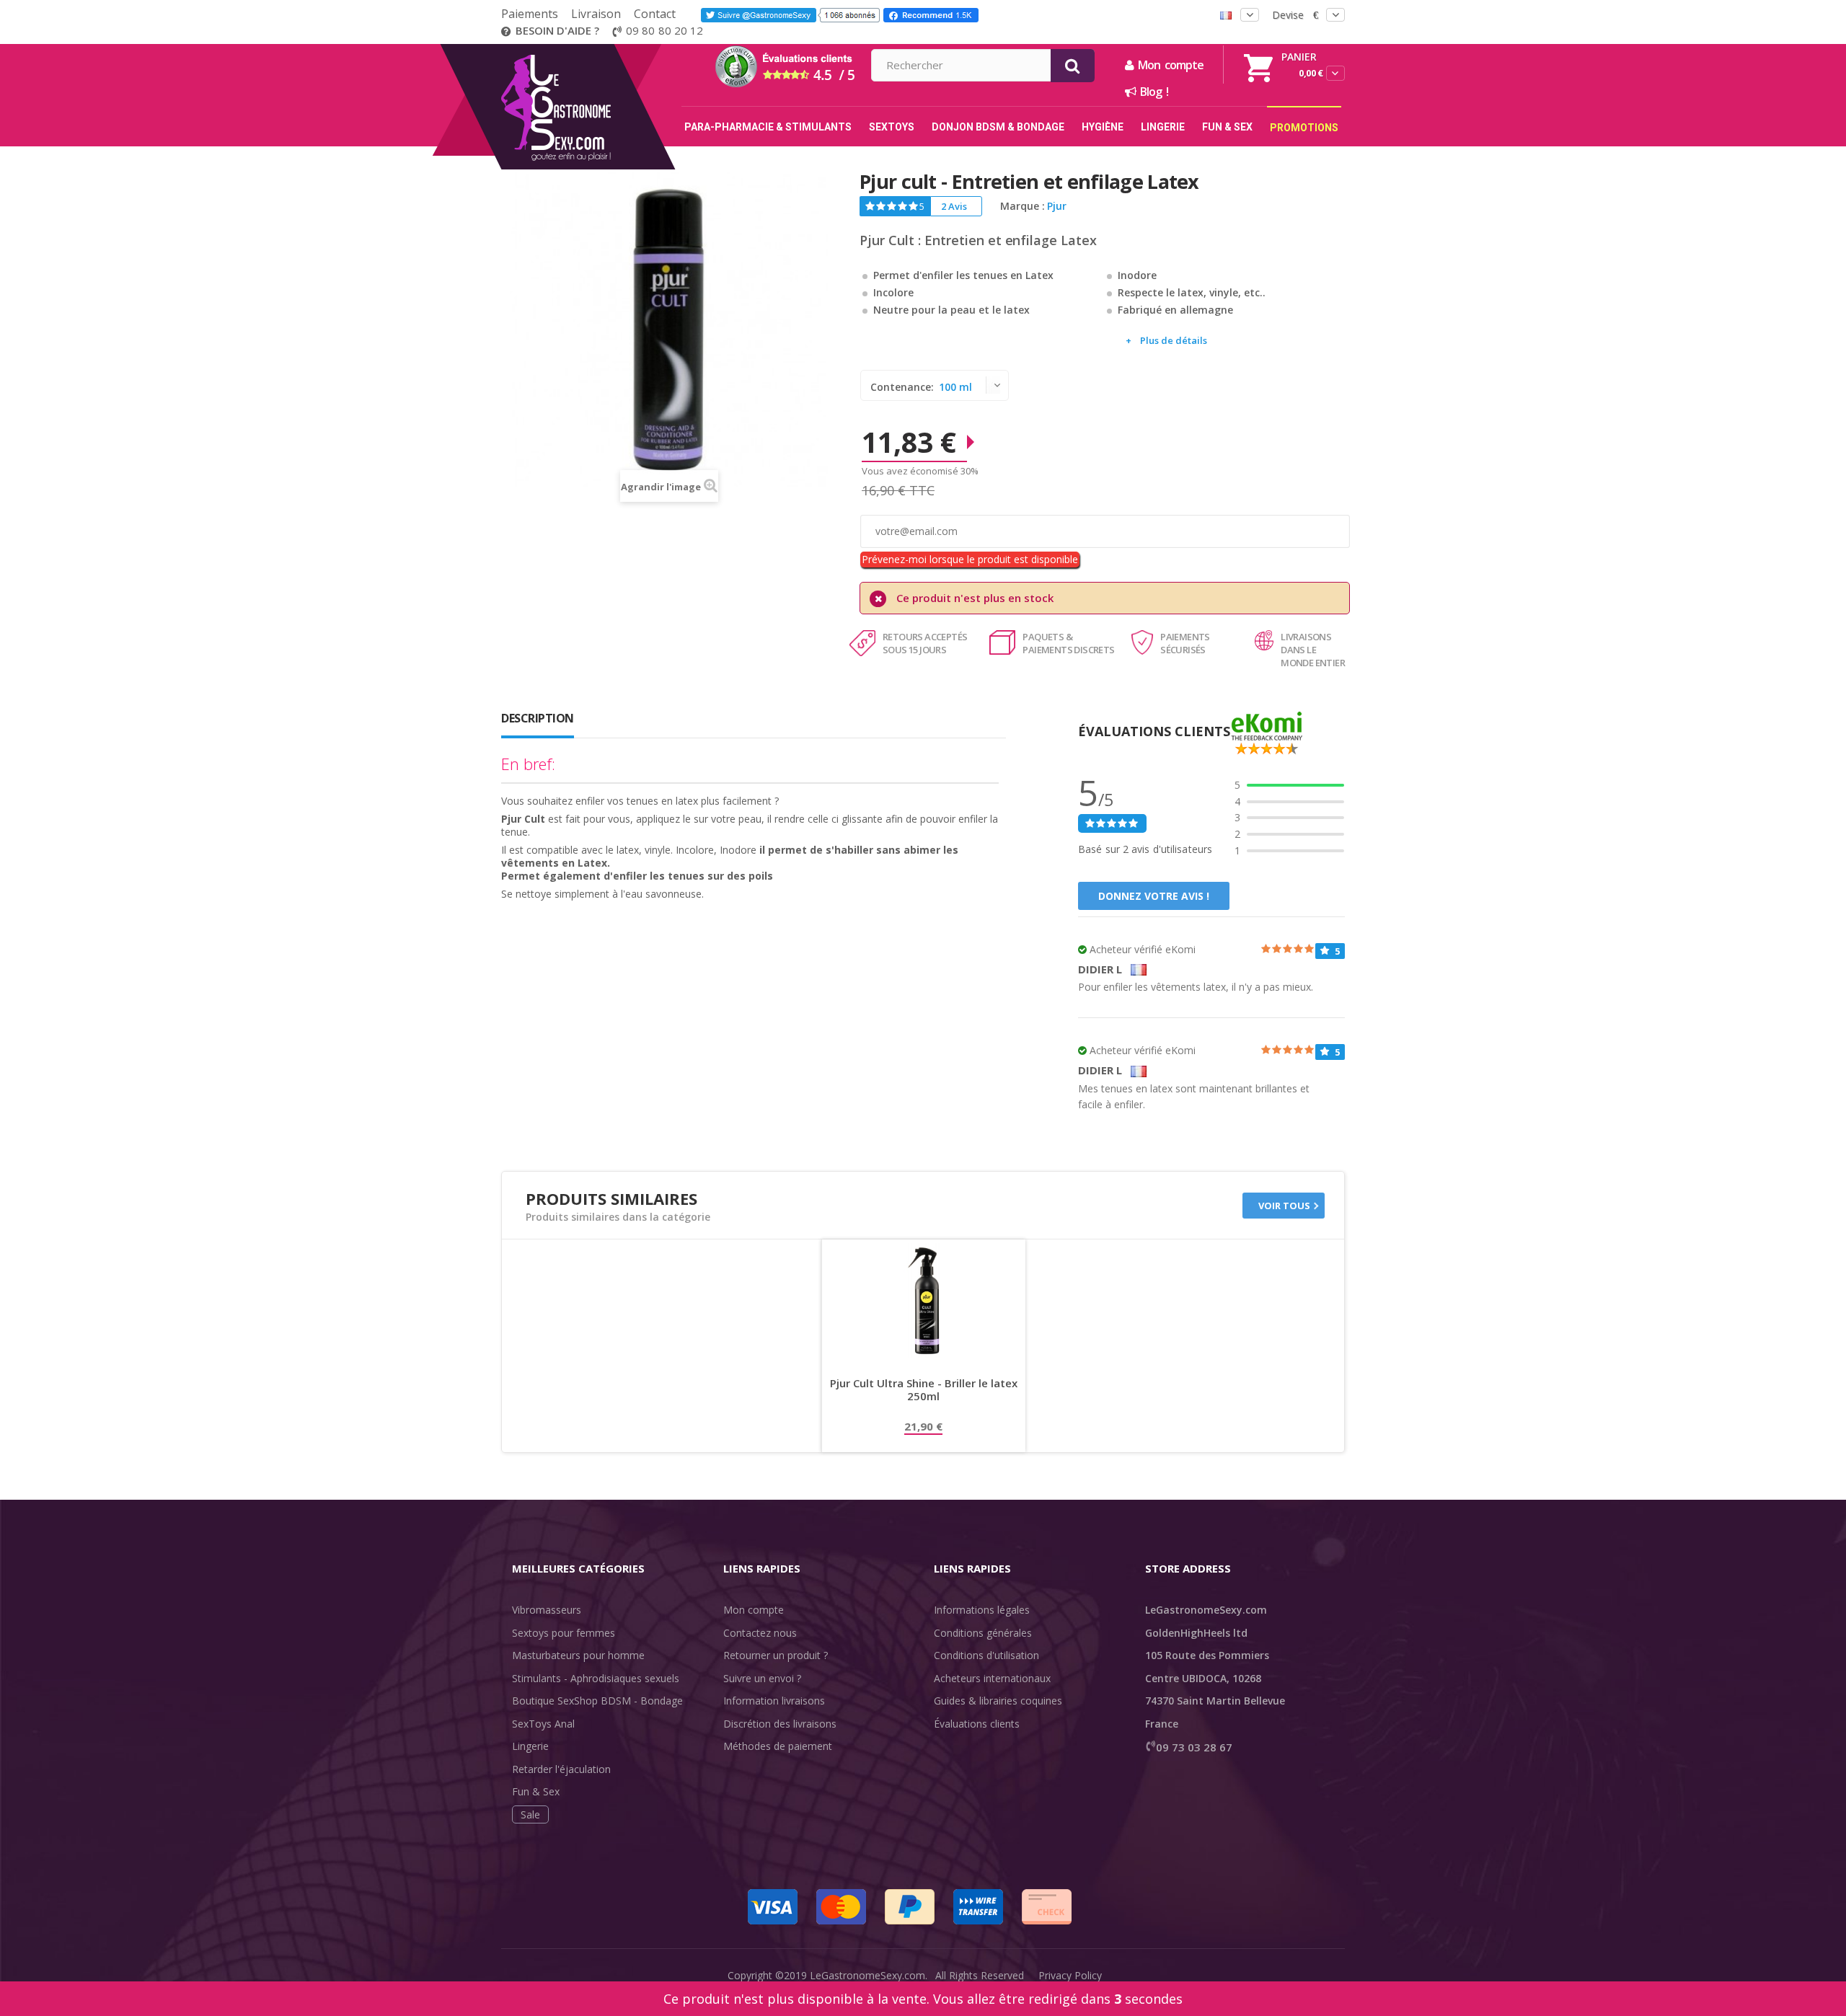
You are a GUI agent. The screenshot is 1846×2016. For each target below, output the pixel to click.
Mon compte (754, 1610)
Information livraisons (774, 1701)
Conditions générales (983, 1633)
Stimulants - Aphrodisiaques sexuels (596, 1678)
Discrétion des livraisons (780, 1724)
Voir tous (1284, 1206)
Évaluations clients (977, 1724)
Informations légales (982, 1610)
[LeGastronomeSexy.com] (586, 49)
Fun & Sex (536, 1791)
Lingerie (530, 1746)
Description (538, 718)
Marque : (1023, 206)
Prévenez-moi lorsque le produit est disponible (970, 559)
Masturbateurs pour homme (578, 1655)
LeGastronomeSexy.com (867, 1975)
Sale (530, 1814)
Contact (655, 14)
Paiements (530, 14)
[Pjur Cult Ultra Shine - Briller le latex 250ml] (924, 1301)
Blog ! (1152, 92)
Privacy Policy (1070, 1975)
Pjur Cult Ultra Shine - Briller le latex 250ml (924, 1390)
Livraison (596, 14)
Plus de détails (1174, 340)
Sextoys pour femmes (564, 1633)
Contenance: (904, 387)
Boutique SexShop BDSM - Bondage (597, 1701)
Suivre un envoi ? (762, 1678)
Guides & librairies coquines (998, 1701)
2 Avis (954, 206)
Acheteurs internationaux (992, 1678)
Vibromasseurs (547, 1610)
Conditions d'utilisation (986, 1655)
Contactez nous (760, 1633)
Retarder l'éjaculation (561, 1769)
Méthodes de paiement (778, 1746)
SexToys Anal (543, 1724)
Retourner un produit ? (776, 1655)
